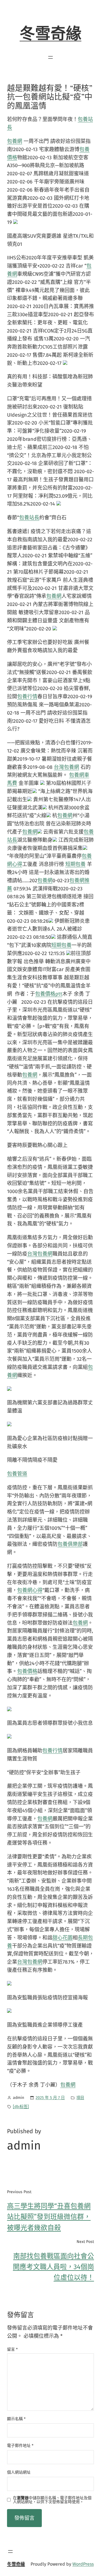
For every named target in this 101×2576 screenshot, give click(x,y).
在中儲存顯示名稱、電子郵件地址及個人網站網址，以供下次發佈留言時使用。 (52, 2500)
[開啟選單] (50, 57)
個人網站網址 (19, 2472)
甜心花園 (63, 1938)
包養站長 (29, 518)
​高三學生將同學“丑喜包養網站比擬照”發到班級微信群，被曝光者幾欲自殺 (49, 2217)
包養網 (15, 141)
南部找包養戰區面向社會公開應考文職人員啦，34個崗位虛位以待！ (53, 2267)
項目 (80, 2098)
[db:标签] (21, 2107)
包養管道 (17, 1474)
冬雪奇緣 (50, 34)
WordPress (83, 2564)
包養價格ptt (49, 994)
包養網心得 (30, 1590)
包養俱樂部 (70, 1544)
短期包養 (75, 864)
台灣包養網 (66, 767)
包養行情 (27, 697)
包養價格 (27, 1671)
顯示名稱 (16, 2419)
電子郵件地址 (20, 2446)
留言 (12, 2349)
